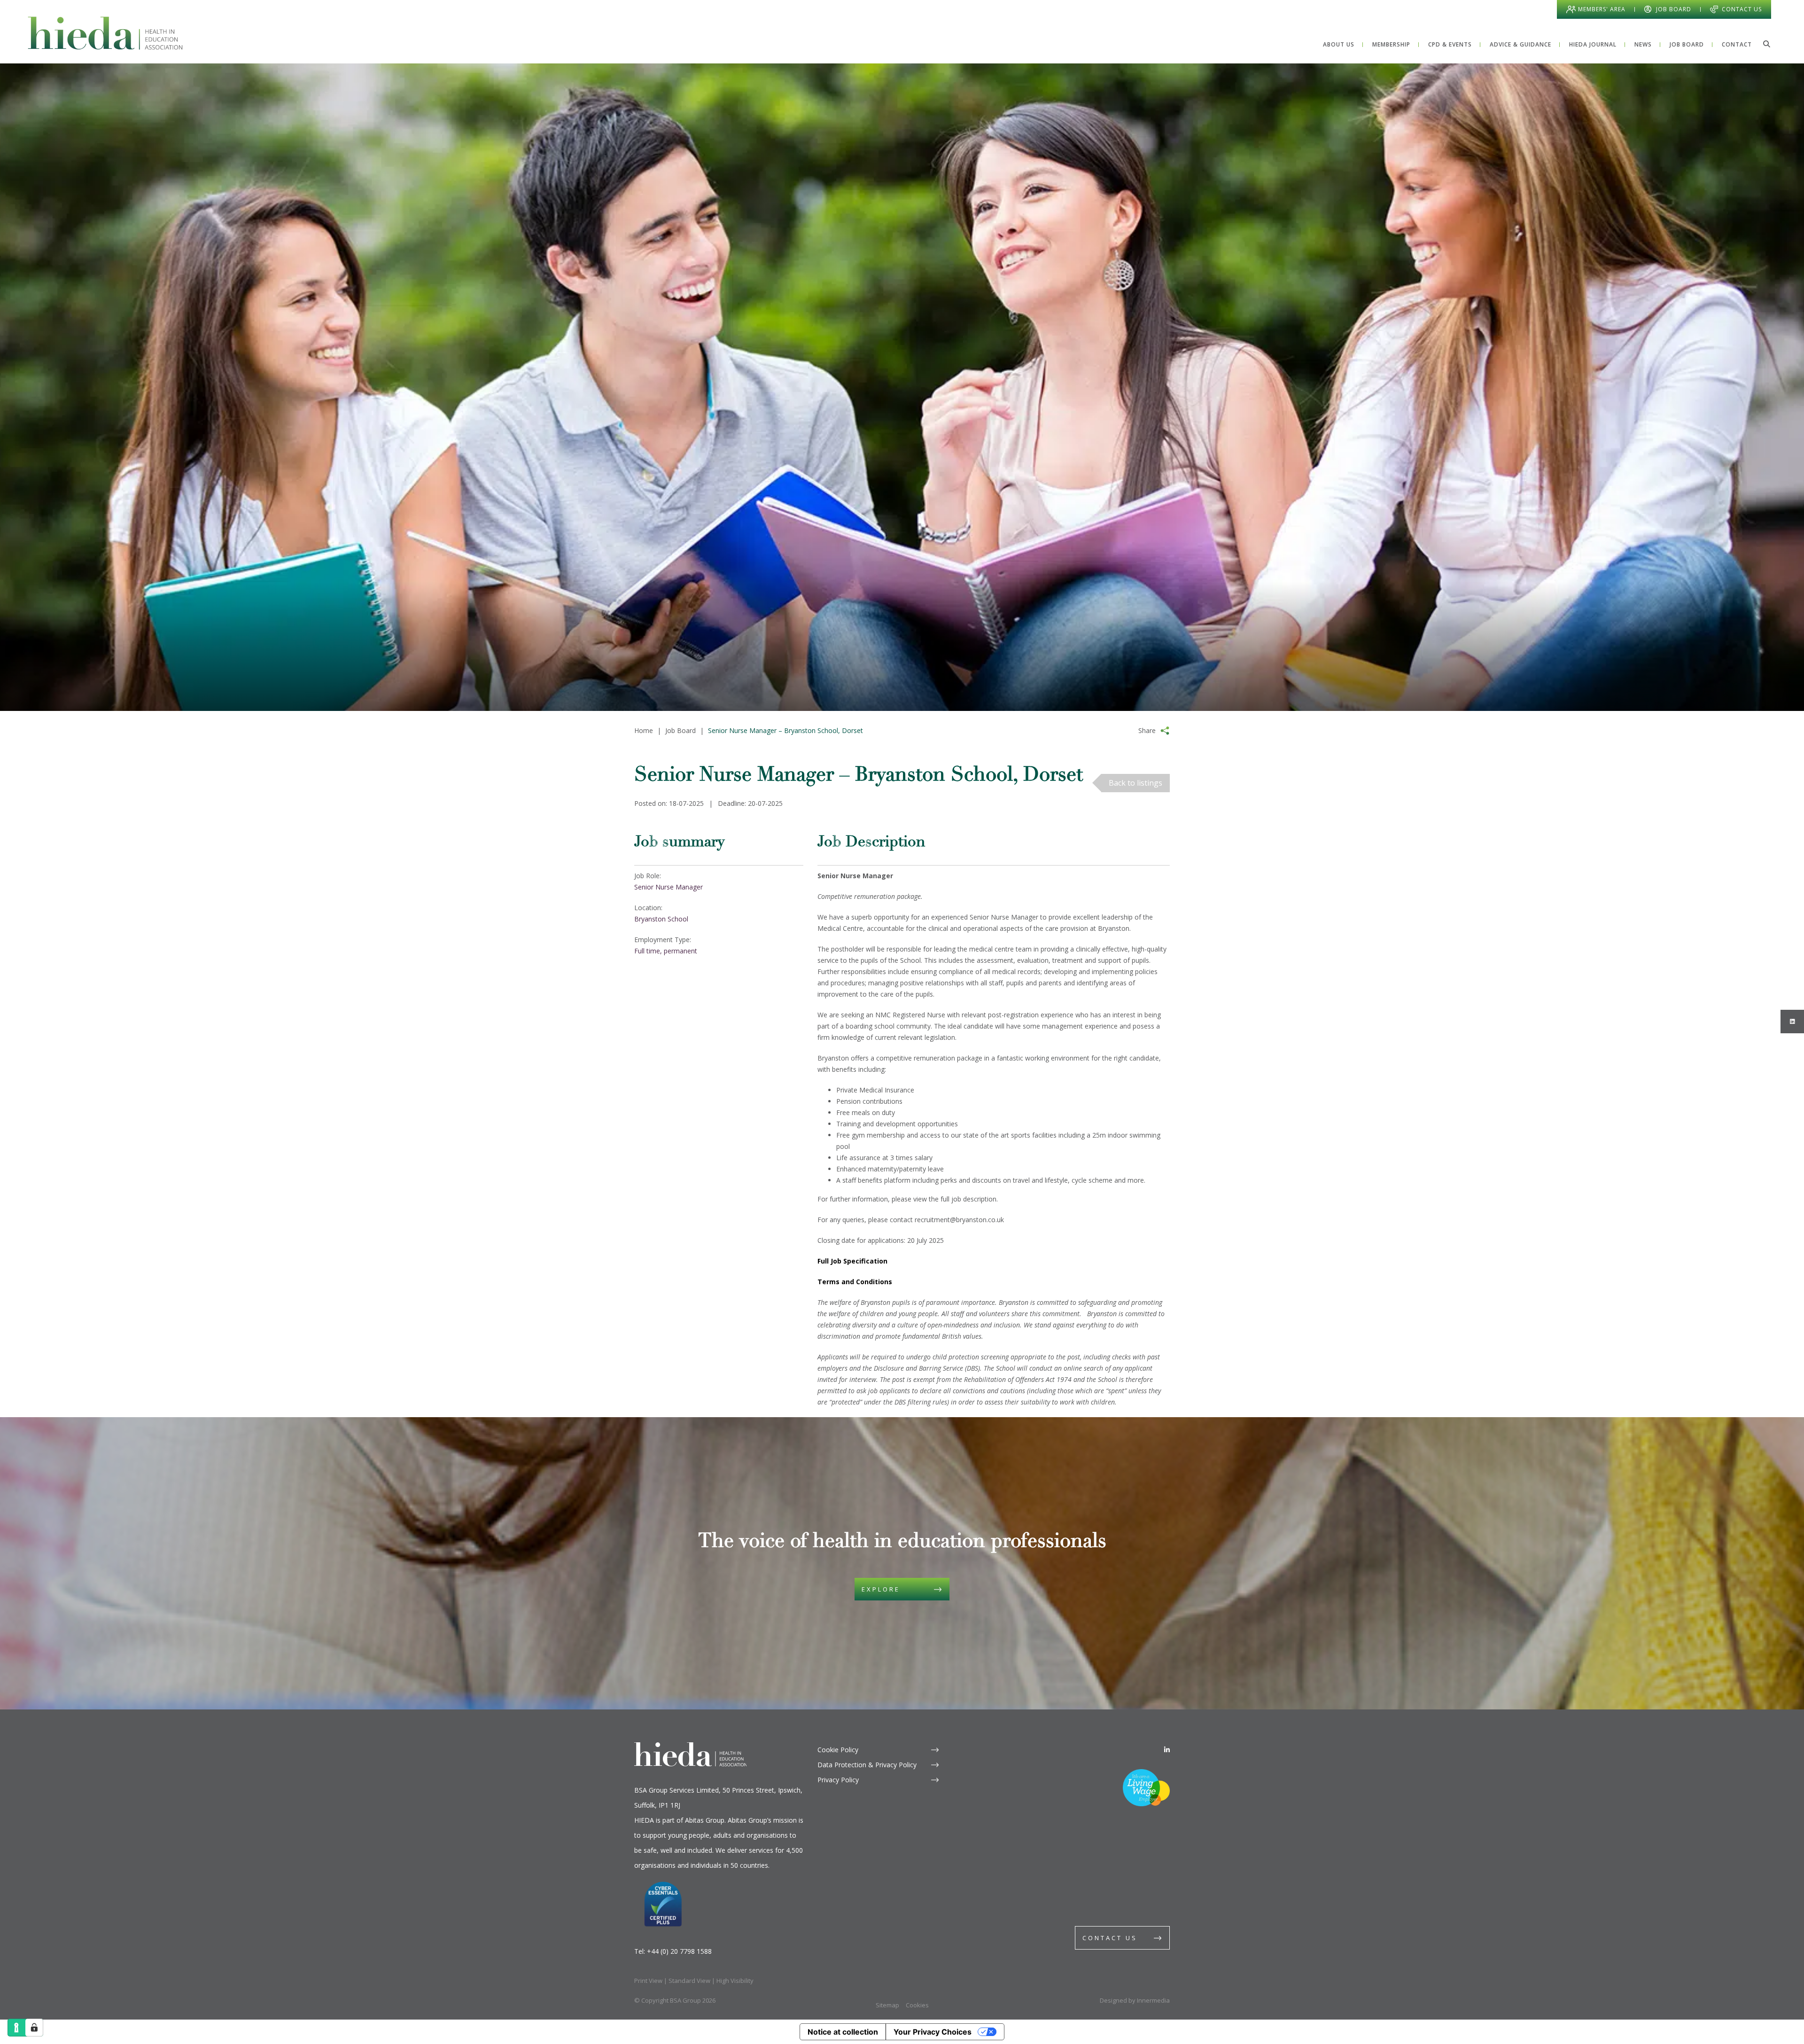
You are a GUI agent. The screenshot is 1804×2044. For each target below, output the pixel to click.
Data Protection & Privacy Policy (867, 1765)
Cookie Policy (838, 1750)
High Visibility (735, 1981)
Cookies (917, 2005)
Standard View (689, 1981)
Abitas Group (705, 1820)
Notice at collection (843, 2032)
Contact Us (1742, 9)
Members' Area (1602, 9)
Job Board (1674, 9)
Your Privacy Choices (933, 2032)
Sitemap (887, 2005)
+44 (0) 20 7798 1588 (679, 1951)
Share (1147, 730)
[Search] (1766, 44)
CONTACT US (1110, 1938)
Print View (648, 1981)
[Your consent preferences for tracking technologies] (34, 2028)
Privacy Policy (838, 1780)
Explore (881, 1589)
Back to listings (1135, 783)
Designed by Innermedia (1135, 2000)
